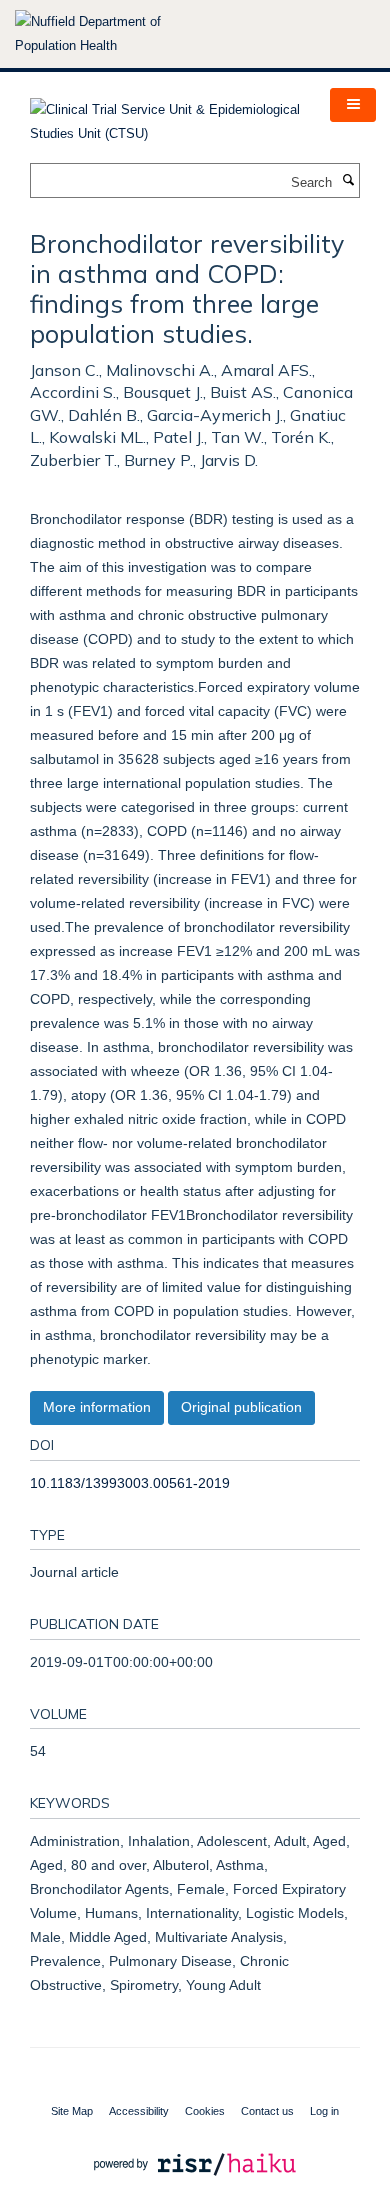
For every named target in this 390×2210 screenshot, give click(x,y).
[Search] (348, 181)
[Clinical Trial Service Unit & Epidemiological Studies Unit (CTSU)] (165, 115)
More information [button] (97, 1407)
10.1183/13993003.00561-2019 (130, 1483)
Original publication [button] (241, 1407)
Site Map (72, 2111)
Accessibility (139, 2111)
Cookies (205, 2111)
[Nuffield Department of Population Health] (115, 34)
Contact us (267, 2111)
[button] (353, 105)
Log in (324, 2111)
